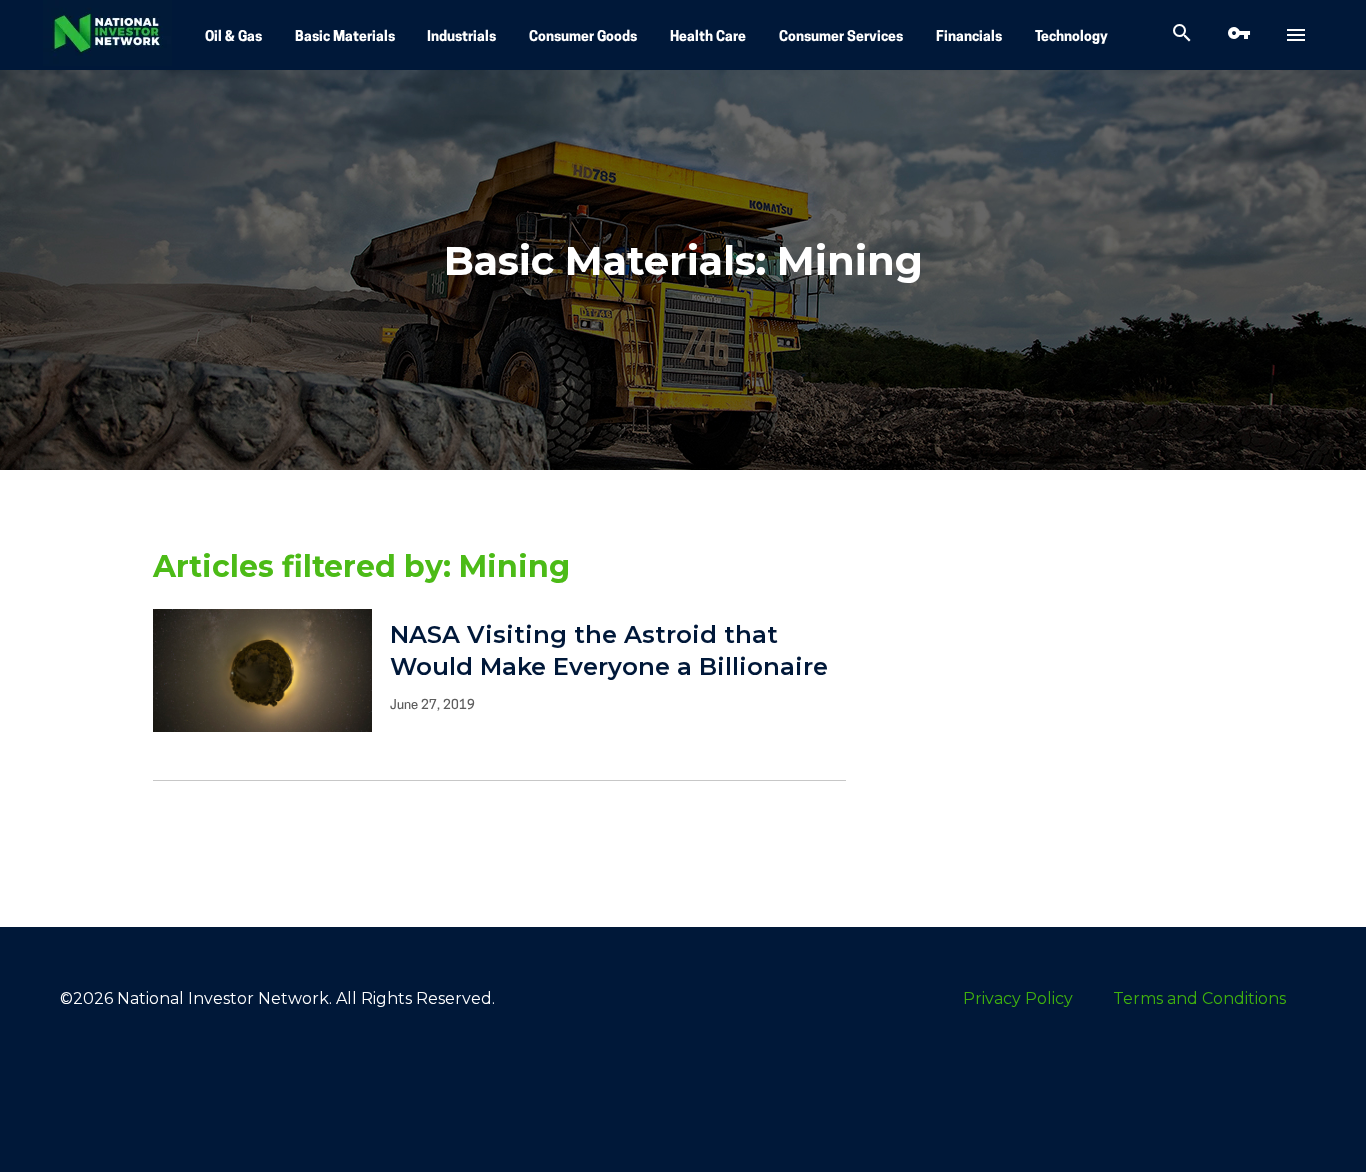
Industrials (461, 37)
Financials (969, 37)
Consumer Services (841, 37)
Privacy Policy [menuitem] (1018, 998)
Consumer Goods (583, 37)
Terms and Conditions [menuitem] (1199, 998)
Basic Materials (345, 37)
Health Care (708, 37)
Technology (1071, 37)
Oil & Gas (233, 37)
